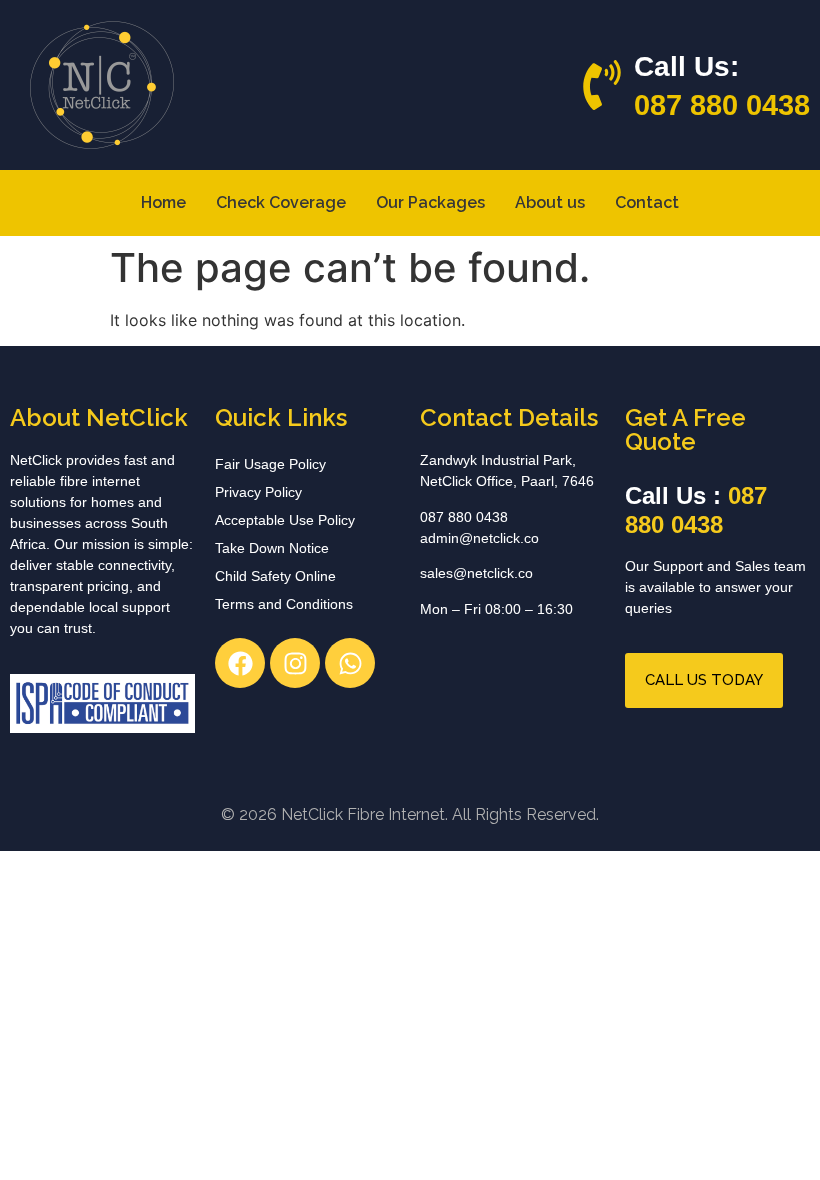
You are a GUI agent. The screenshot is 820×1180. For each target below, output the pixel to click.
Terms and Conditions (284, 604)
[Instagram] (295, 663)
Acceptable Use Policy (285, 520)
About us (550, 202)
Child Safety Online (275, 576)
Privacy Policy (258, 492)
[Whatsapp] (350, 663)
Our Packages (430, 202)
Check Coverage (281, 202)
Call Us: (686, 66)
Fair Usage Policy (270, 464)
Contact (647, 202)
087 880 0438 (722, 105)
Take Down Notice (272, 548)
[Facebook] (240, 663)
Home (163, 202)
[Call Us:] (602, 85)
